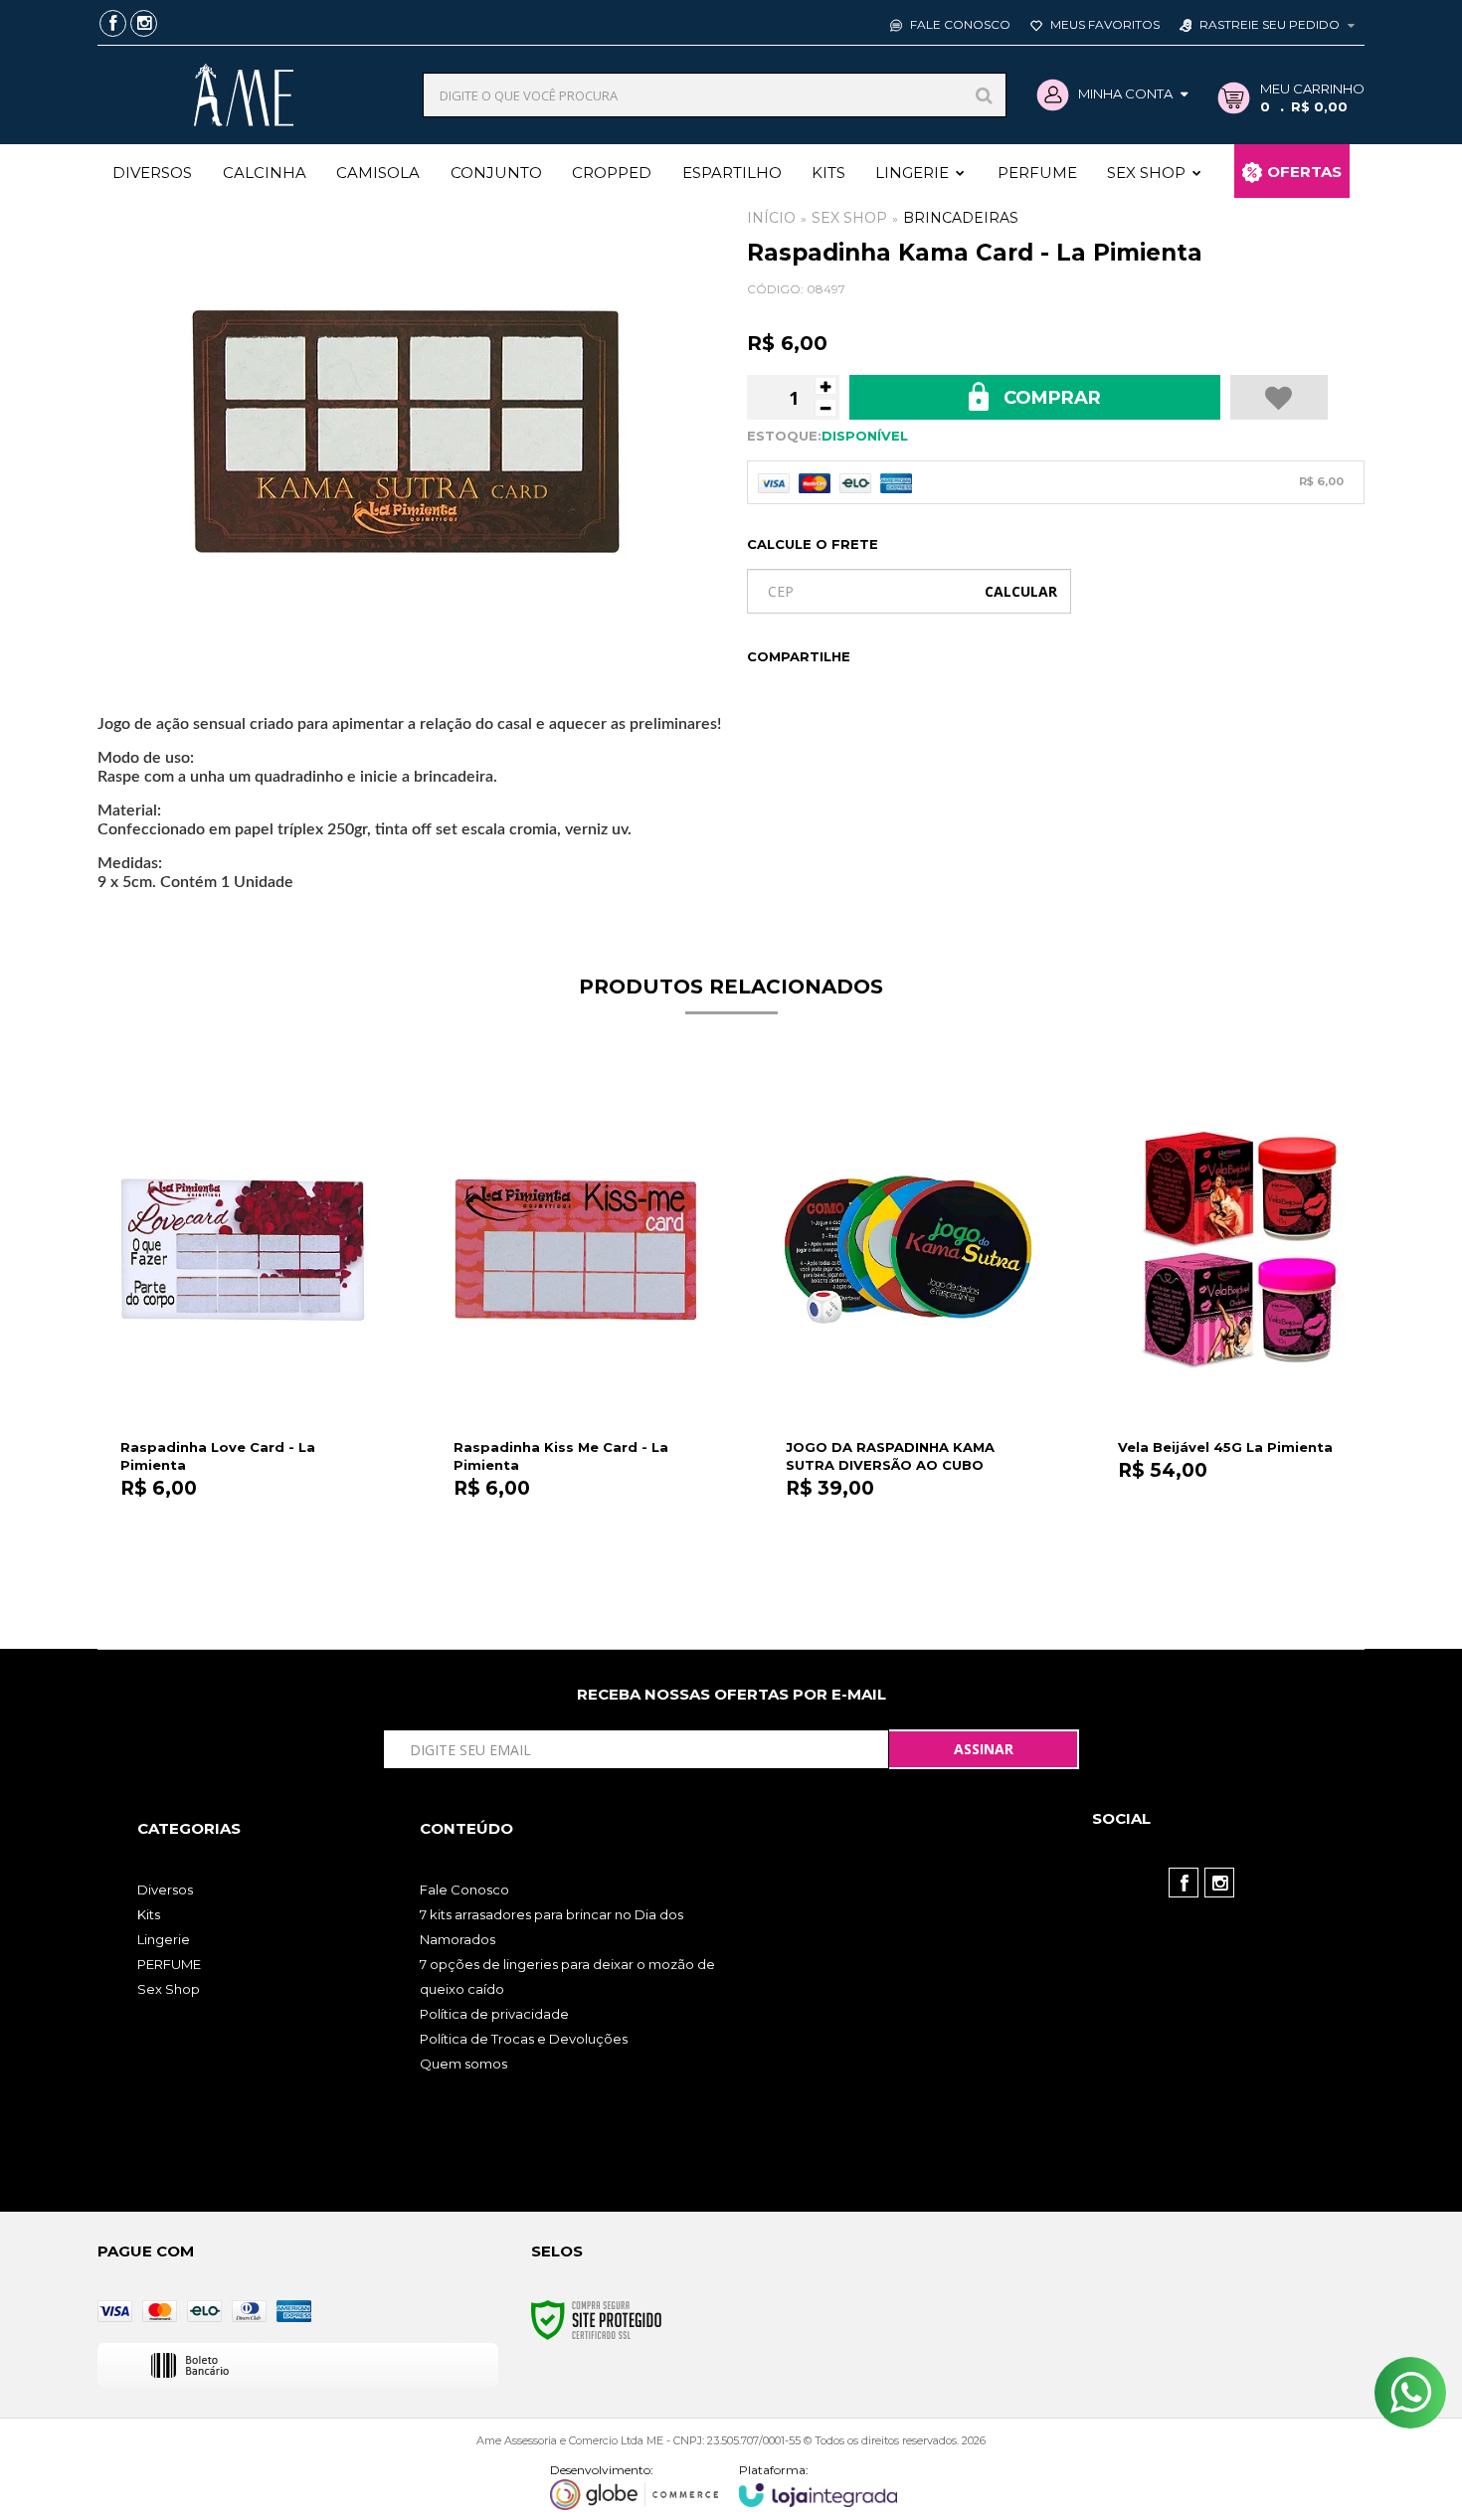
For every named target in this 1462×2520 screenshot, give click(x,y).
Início (771, 218)
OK (1021, 591)
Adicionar (286, 1565)
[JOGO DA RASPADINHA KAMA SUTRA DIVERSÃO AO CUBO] (908, 1332)
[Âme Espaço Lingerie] (244, 95)
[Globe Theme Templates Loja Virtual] (635, 2486)
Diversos (165, 1890)
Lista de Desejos (1279, 397)
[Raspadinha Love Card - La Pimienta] (242, 1332)
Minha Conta (1125, 93)
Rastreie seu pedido (1270, 24)
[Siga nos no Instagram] (144, 25)
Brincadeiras (961, 218)
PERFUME (169, 1964)
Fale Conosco (959, 24)
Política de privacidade (494, 2014)
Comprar (1050, 398)
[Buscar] (984, 95)
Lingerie (164, 1939)
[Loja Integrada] (819, 2485)
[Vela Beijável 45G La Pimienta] (1240, 1332)
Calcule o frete (813, 544)
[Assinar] (984, 1749)
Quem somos (463, 2064)
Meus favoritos (1103, 24)
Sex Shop (849, 218)
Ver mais (1240, 1565)
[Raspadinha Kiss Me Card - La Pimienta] (575, 1332)
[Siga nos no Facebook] (113, 25)
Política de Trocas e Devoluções (524, 2039)
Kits (149, 1914)
